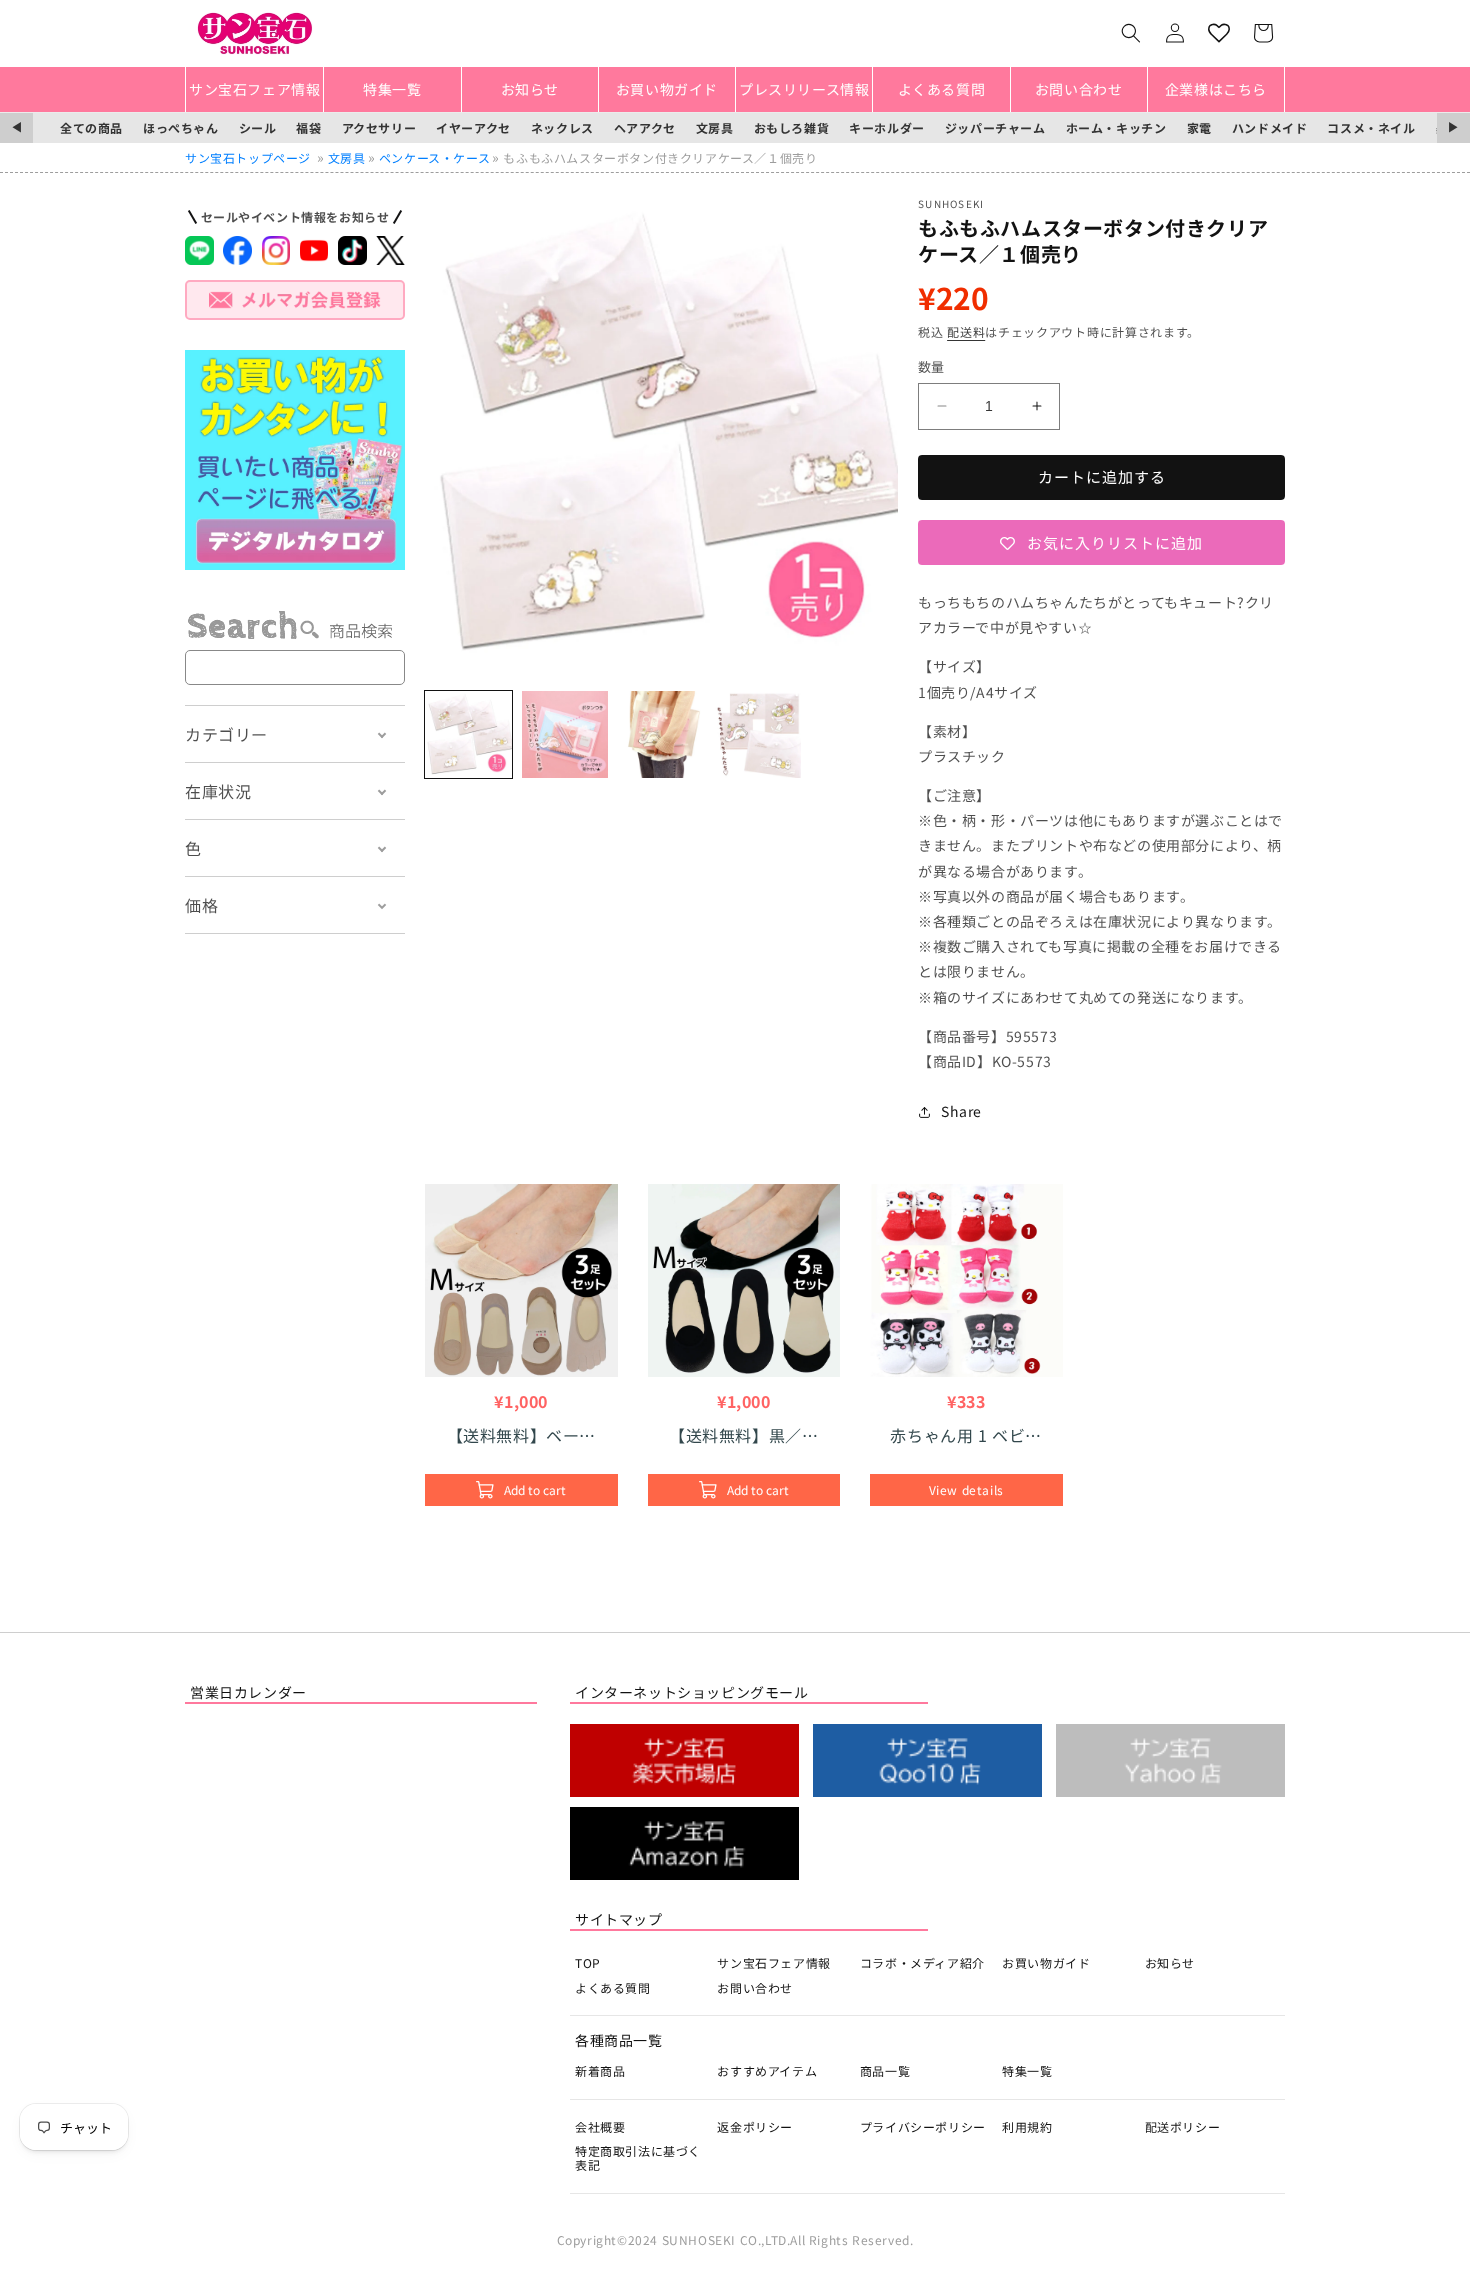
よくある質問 (613, 1987)
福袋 (308, 127)
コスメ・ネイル (1371, 127)
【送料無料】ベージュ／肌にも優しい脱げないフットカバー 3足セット (522, 1435)
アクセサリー (379, 127)
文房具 (715, 127)
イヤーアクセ (473, 127)
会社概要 (600, 2126)
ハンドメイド (1270, 127)
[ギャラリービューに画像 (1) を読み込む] (468, 734)
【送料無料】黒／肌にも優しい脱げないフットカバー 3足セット (743, 1435)
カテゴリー (226, 734)
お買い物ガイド (1046, 1962)
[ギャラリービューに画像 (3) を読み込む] (661, 734)
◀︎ (16, 127)
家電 (1199, 127)
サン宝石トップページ (248, 157)
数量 (931, 366)
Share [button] (961, 1111)
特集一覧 (1027, 2070)
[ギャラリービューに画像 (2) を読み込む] (565, 734)
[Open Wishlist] (1219, 33)
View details (966, 1489)
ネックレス (562, 127)
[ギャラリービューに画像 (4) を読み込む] (758, 734)
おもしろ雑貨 (792, 127)
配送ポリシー (1183, 2126)
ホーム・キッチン (1116, 127)
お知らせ (1170, 1962)
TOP (588, 1962)
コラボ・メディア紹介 (922, 1962)
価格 (201, 905)
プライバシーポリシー (923, 2126)
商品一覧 (885, 2070)
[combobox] (295, 667)
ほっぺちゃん (181, 127)
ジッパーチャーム (995, 127)
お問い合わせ (755, 1987)
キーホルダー (887, 127)
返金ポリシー (755, 2126)
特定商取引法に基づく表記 (638, 2157)
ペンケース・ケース (434, 157)
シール (258, 127)
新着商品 (600, 2070)
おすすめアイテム (767, 2070)
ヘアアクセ (645, 127)
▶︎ (1453, 127)
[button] (1131, 33)
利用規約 (1027, 2126)
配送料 (966, 331)
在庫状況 (218, 791)
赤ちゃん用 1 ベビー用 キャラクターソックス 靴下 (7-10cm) (966, 1435)
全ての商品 (91, 127)
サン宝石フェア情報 (773, 1962)
